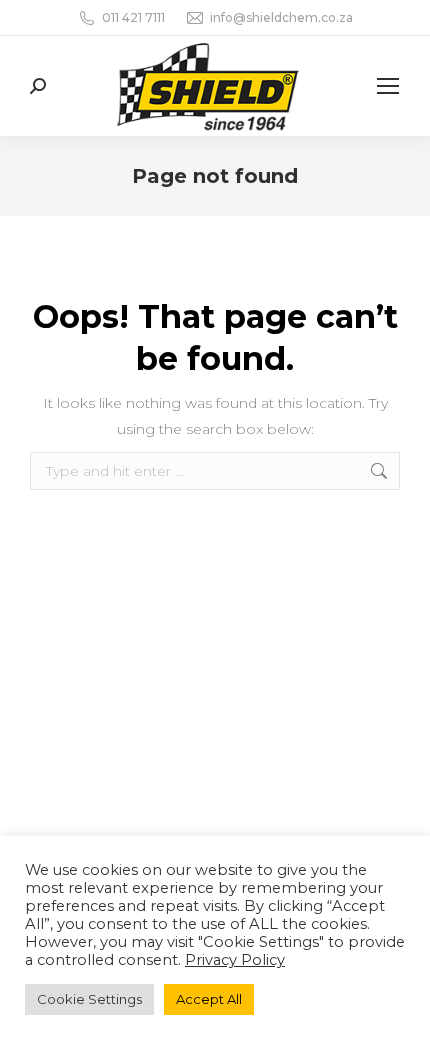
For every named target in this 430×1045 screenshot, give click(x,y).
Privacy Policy (235, 960)
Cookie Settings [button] (89, 999)
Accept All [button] (209, 999)
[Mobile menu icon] (388, 86)
